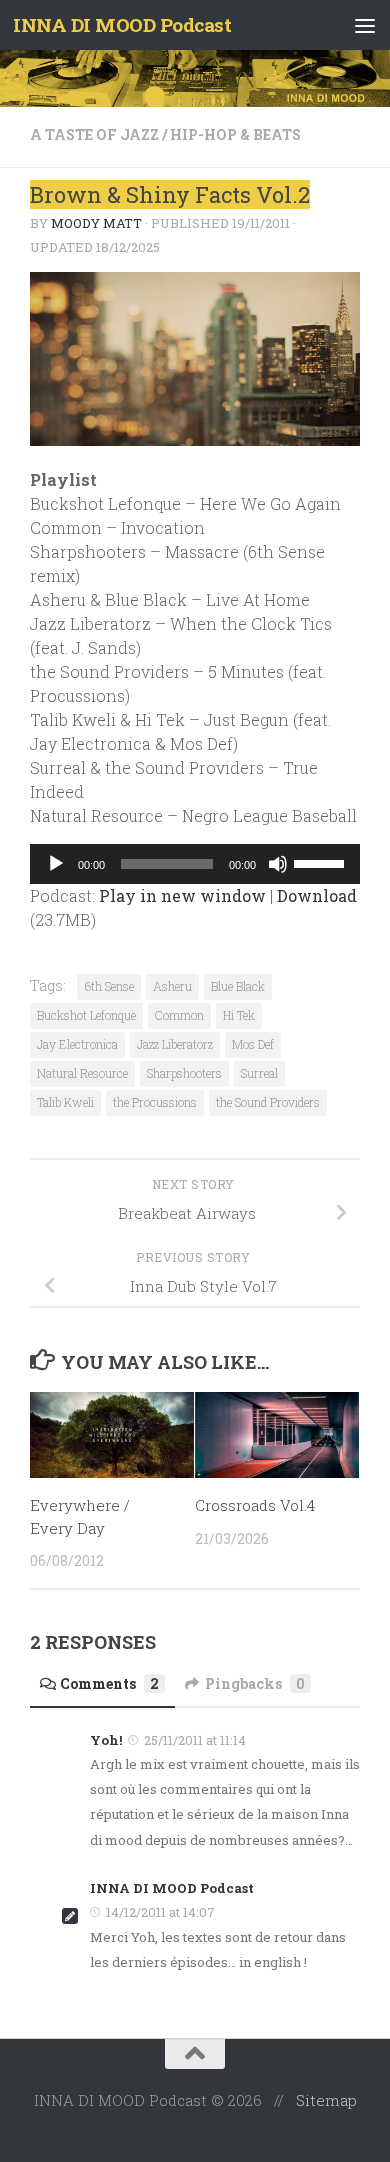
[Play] (56, 864)
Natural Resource (82, 1073)
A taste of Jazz (94, 134)
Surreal (259, 1073)
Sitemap (326, 2100)
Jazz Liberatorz (175, 1044)
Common (179, 1015)
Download (317, 895)
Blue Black (238, 986)
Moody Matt (96, 223)
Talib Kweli (65, 1102)
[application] (195, 864)
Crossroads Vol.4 (255, 1505)
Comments (109, 1683)
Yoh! (106, 1740)
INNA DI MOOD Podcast (122, 24)
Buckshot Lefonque (86, 1015)
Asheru (172, 986)
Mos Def (253, 1044)
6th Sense (109, 986)
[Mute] (278, 864)
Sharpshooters (184, 1073)
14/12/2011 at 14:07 (160, 1912)
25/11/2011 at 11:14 (195, 1740)
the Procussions (155, 1102)
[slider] (322, 862)
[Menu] (365, 25)
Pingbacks (255, 1683)
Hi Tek (239, 1015)
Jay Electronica (77, 1044)
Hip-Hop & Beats (235, 134)
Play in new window (182, 895)
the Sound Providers (268, 1102)
